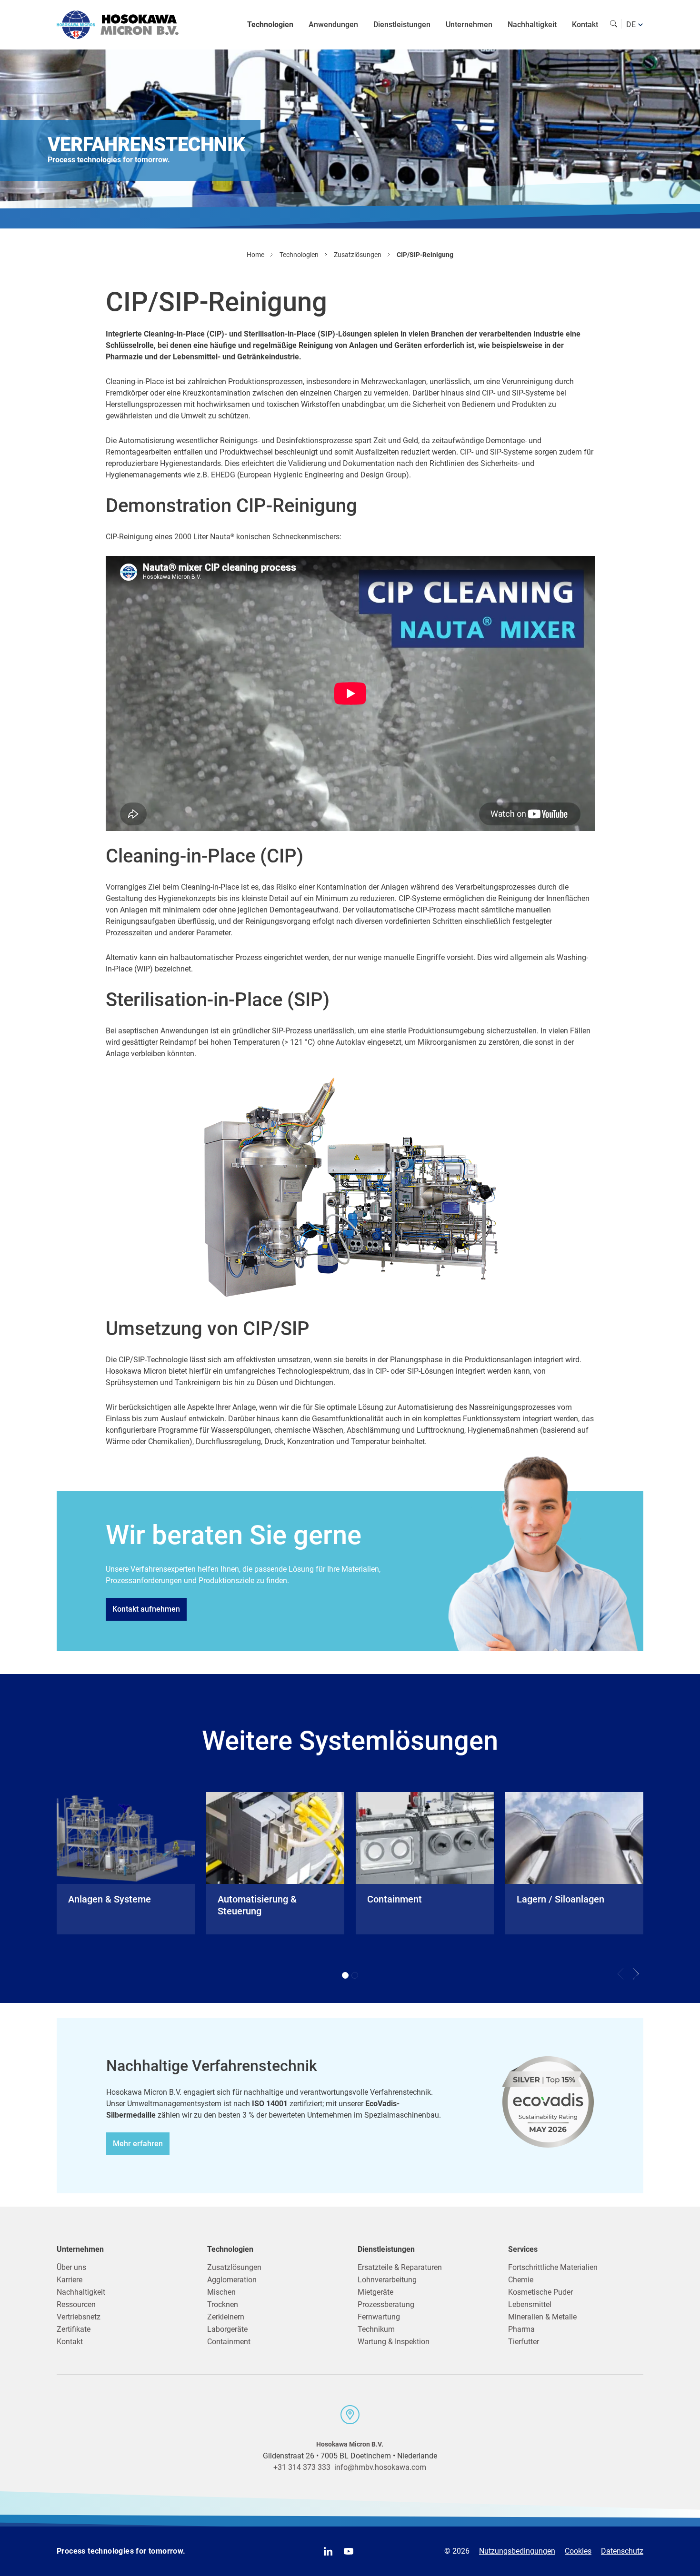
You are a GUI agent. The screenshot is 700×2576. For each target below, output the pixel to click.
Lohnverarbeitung (387, 2280)
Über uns (71, 2267)
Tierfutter (524, 2342)
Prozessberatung (386, 2304)
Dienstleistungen (402, 25)
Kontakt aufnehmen (146, 1609)
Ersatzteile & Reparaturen (400, 2267)
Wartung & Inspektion (394, 2342)
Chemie (521, 2280)
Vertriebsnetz (79, 2317)
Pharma (521, 2329)
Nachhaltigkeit (532, 25)
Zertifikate (74, 2329)
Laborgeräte (227, 2329)
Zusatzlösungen (234, 2267)
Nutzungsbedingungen (517, 2551)
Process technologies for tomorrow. (121, 2551)
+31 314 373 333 (302, 2467)
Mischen (221, 2292)
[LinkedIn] (328, 2551)
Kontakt (585, 25)
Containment (229, 2342)
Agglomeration (232, 2280)
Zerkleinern (226, 2317)
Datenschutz (622, 2551)
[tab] (345, 1975)
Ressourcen (76, 2304)
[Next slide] (636, 1974)
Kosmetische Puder (540, 2292)
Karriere (70, 2280)
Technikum (376, 2329)
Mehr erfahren (138, 2144)
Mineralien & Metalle (542, 2317)
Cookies (578, 2551)
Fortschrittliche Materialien (553, 2267)
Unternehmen (469, 25)
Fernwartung (379, 2317)
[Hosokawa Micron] (118, 25)
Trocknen (223, 2304)
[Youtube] (349, 2551)
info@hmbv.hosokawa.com (380, 2467)
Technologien (270, 25)
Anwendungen (333, 25)
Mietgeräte (375, 2292)
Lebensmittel (530, 2304)
